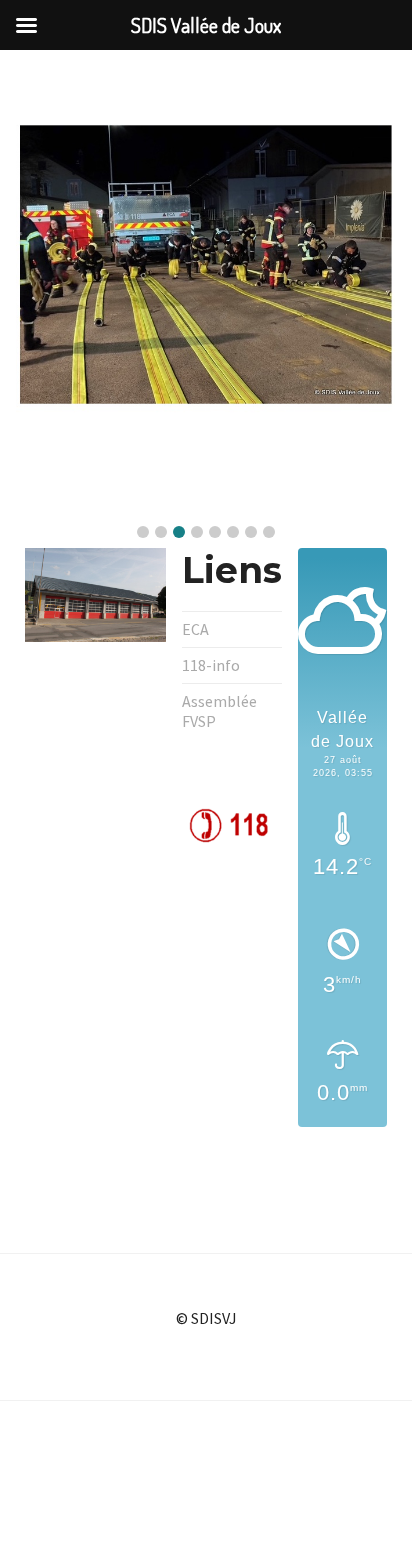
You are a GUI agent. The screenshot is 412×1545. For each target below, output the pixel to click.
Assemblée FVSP (219, 710)
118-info (211, 665)
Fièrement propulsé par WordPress (175, 1455)
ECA (195, 629)
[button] (143, 532)
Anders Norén (258, 1491)
